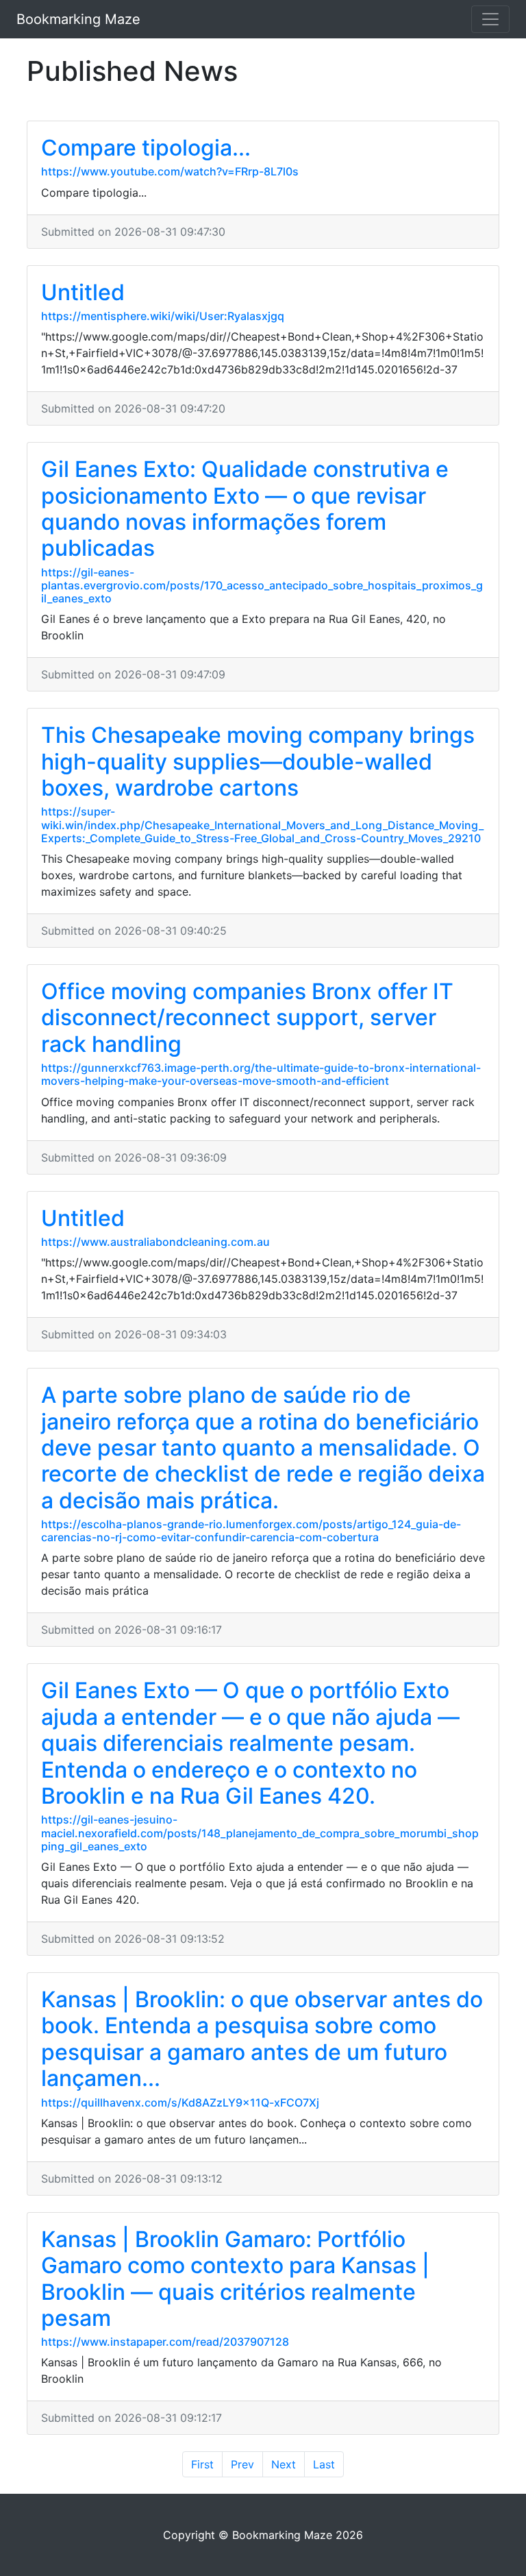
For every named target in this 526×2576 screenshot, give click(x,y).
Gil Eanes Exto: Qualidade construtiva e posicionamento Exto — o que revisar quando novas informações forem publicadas (245, 508)
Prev (242, 2464)
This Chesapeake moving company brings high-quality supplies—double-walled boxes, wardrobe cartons (258, 761)
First (202, 2464)
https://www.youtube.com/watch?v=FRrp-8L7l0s (170, 171)
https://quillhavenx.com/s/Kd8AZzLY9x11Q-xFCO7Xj (180, 2102)
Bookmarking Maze (78, 19)
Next (284, 2464)
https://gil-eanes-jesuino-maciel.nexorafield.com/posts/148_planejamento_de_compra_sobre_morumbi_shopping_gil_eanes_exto (260, 1832)
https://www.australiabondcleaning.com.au (155, 1242)
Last (324, 2464)
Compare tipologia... (146, 148)
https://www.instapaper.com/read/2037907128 (165, 2342)
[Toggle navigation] (490, 19)
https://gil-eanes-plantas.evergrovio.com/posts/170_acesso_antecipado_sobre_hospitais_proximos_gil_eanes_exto (262, 585)
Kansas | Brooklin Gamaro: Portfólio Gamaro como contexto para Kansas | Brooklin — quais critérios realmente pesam (235, 2279)
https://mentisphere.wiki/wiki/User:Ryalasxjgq (163, 316)
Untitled (83, 292)
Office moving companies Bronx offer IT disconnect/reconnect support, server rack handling (247, 1018)
